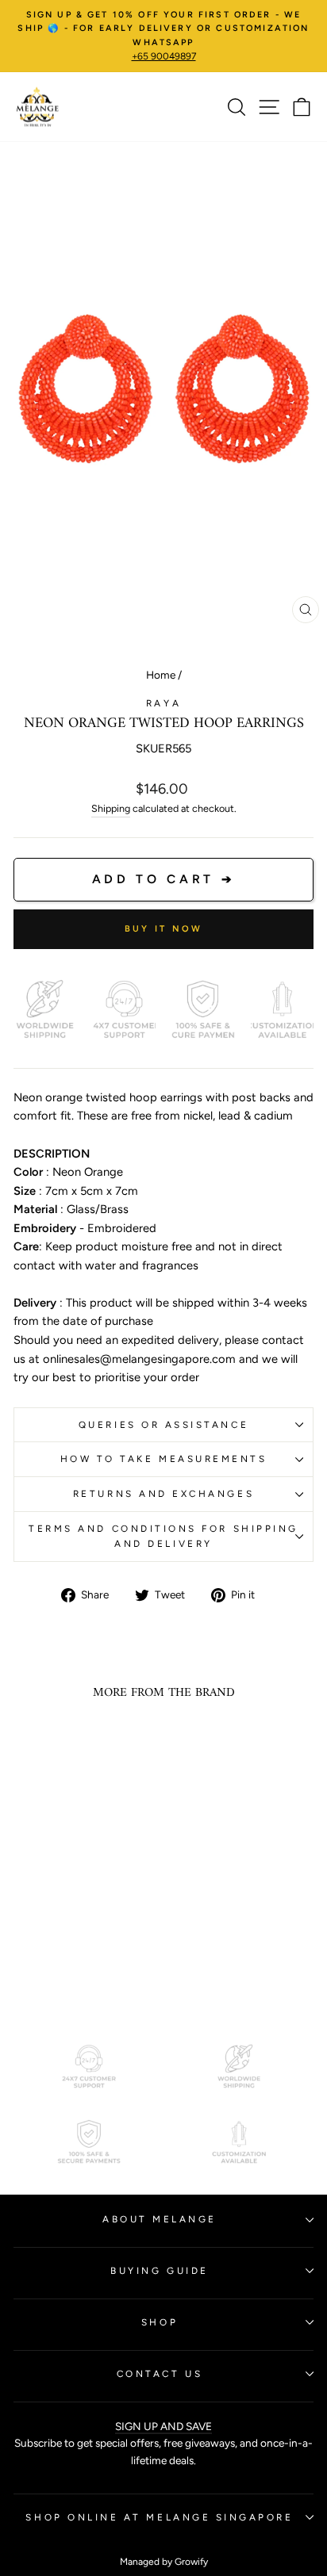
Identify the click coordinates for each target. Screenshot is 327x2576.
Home (161, 675)
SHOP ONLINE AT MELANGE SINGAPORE (159, 2517)
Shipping (111, 808)
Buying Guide (159, 2271)
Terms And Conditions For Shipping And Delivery (163, 1536)
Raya (163, 703)
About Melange (160, 2219)
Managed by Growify (164, 2562)
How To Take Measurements (164, 1459)
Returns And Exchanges (163, 1494)
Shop (160, 2322)
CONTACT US (160, 2374)
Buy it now (164, 929)
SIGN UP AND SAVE (163, 2426)
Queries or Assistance (163, 1425)
